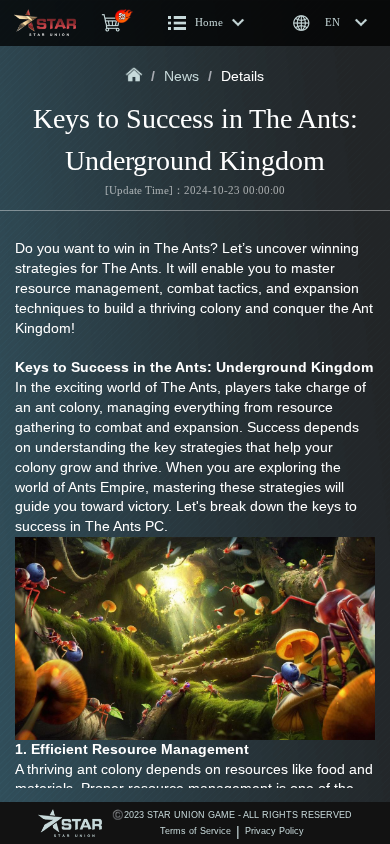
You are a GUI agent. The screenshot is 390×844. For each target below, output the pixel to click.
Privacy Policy (274, 831)
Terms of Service (195, 831)
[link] (134, 76)
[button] (206, 23)
